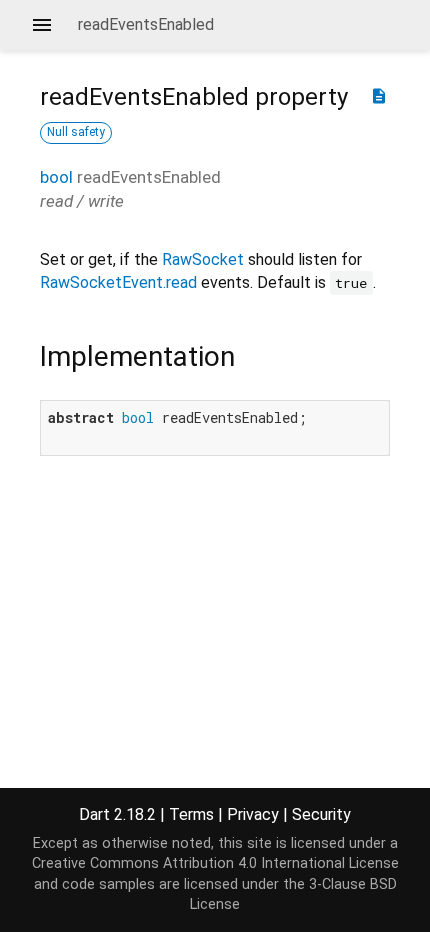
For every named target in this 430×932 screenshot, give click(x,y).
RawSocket (203, 259)
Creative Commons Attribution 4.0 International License (215, 863)
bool (56, 177)
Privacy (253, 814)
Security (321, 814)
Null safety (76, 132)
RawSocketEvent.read (118, 282)
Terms (191, 814)
